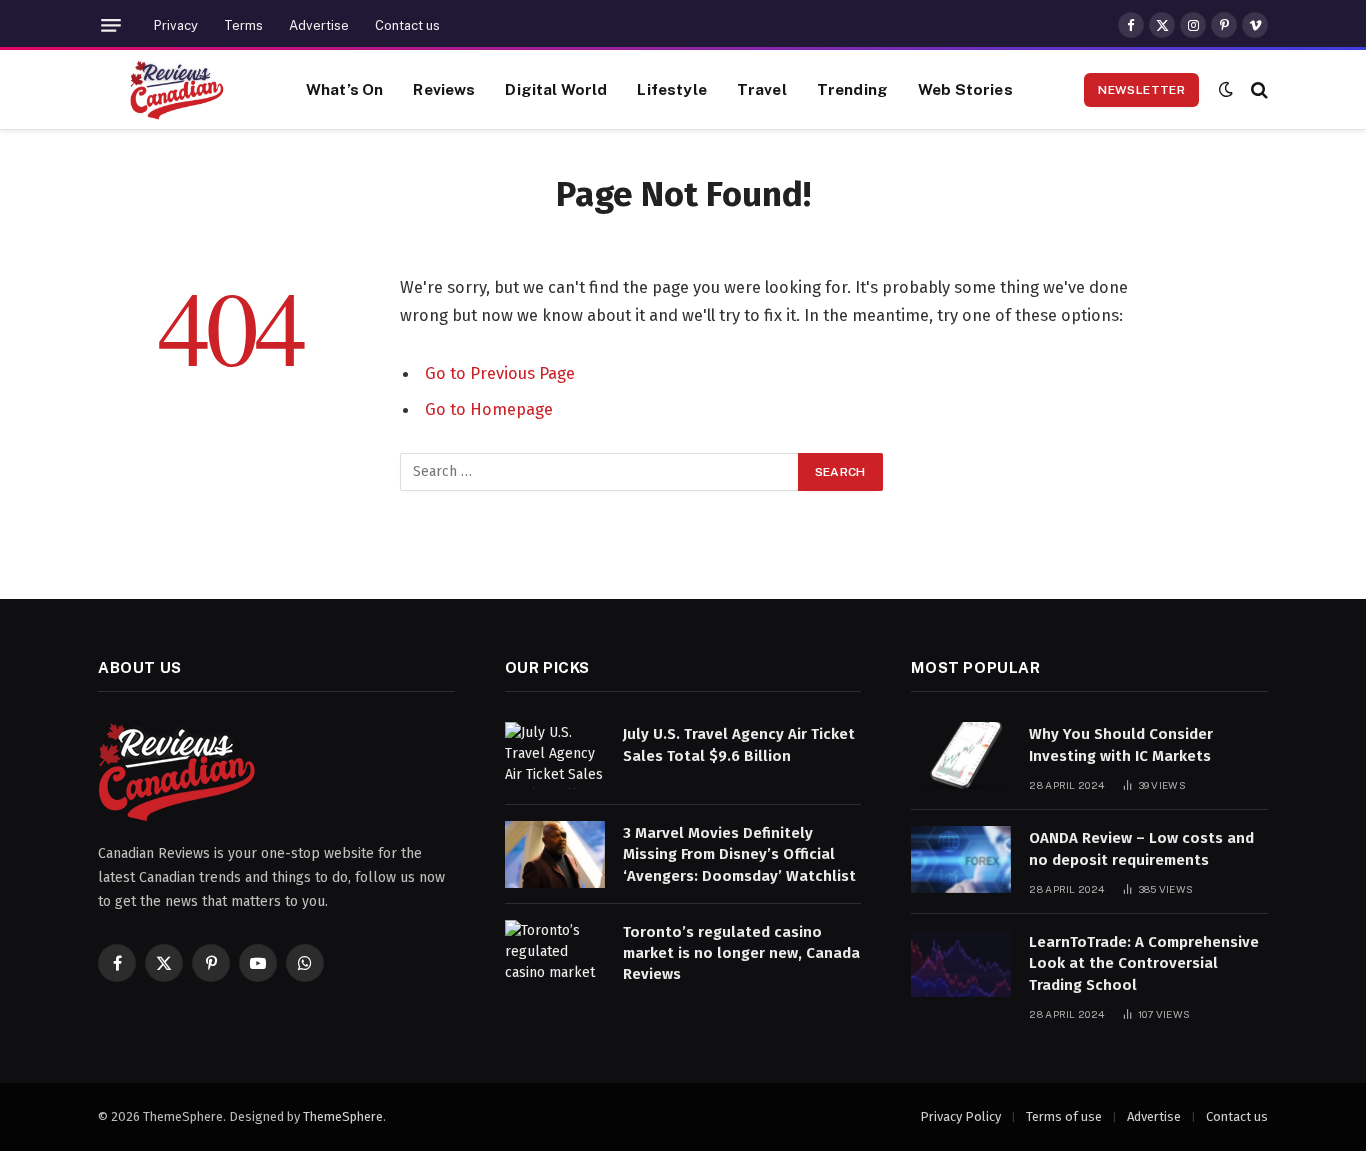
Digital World (556, 89)
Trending (852, 89)
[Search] (1257, 89)
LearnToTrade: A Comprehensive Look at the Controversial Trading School (1144, 963)
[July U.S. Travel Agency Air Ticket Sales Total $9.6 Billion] (555, 755)
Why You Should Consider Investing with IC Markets (1121, 744)
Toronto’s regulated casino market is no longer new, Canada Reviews (741, 953)
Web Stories (965, 89)
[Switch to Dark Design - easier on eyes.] (1226, 89)
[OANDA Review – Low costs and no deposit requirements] (961, 859)
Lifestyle (671, 89)
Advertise (319, 25)
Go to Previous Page (500, 373)
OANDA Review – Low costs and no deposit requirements (1141, 848)
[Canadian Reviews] (177, 90)
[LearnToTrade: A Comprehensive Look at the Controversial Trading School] (961, 963)
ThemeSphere (343, 1116)
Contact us (407, 25)
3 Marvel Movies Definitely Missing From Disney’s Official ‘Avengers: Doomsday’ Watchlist (739, 854)
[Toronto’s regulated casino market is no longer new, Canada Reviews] (555, 953)
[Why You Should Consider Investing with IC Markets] (961, 755)
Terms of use (1064, 1116)
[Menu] (111, 25)
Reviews (444, 89)
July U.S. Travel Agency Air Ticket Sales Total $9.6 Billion (739, 744)
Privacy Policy (960, 1116)
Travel (762, 89)
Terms (243, 25)
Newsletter (1141, 90)
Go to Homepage (489, 409)
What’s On (344, 89)
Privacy (176, 25)
